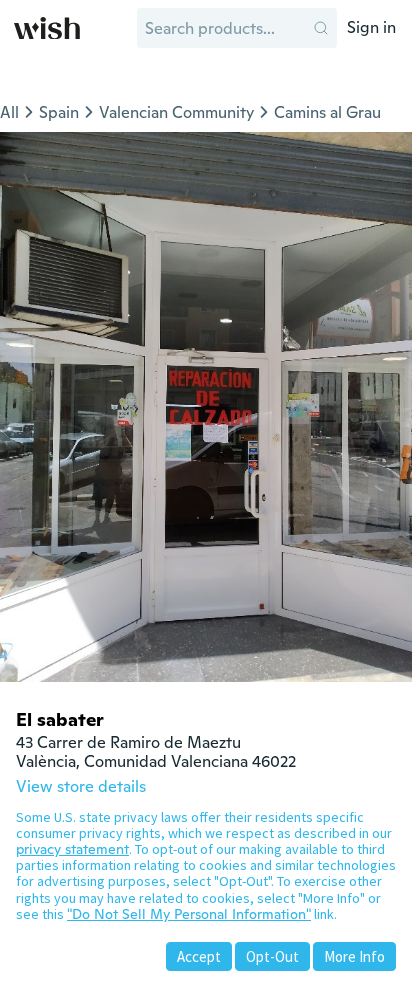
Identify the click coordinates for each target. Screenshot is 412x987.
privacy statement (72, 849)
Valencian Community (176, 112)
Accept (199, 956)
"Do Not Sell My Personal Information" (189, 914)
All (9, 112)
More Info (354, 956)
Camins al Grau (327, 112)
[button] (321, 28)
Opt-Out (272, 956)
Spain (59, 112)
